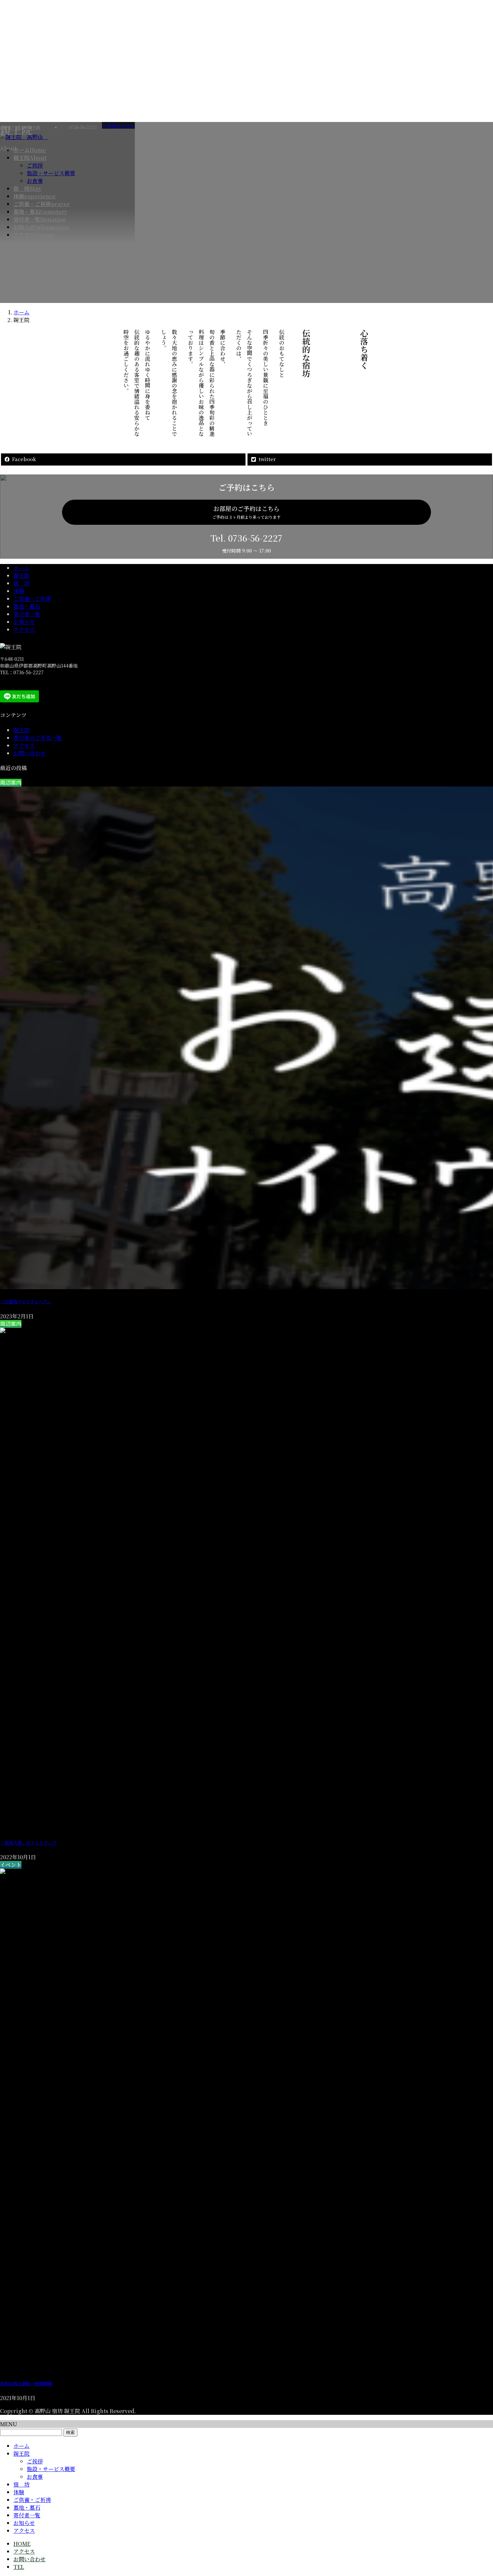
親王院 (21, 576)
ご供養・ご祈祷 (32, 599)
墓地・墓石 (27, 606)
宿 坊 (21, 583)
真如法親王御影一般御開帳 (26, 2383)
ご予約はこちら (118, 125)
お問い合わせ (30, 753)
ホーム (21, 568)
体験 (19, 591)
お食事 (35, 2477)
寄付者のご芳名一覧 (38, 738)
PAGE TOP (477, 2492)
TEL (19, 2567)
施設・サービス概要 (51, 2469)
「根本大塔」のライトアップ (28, 1843)
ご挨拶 (35, 2461)
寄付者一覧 (27, 614)
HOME (22, 2544)
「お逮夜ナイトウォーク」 (26, 1301)
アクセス (24, 630)
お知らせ (24, 622)
